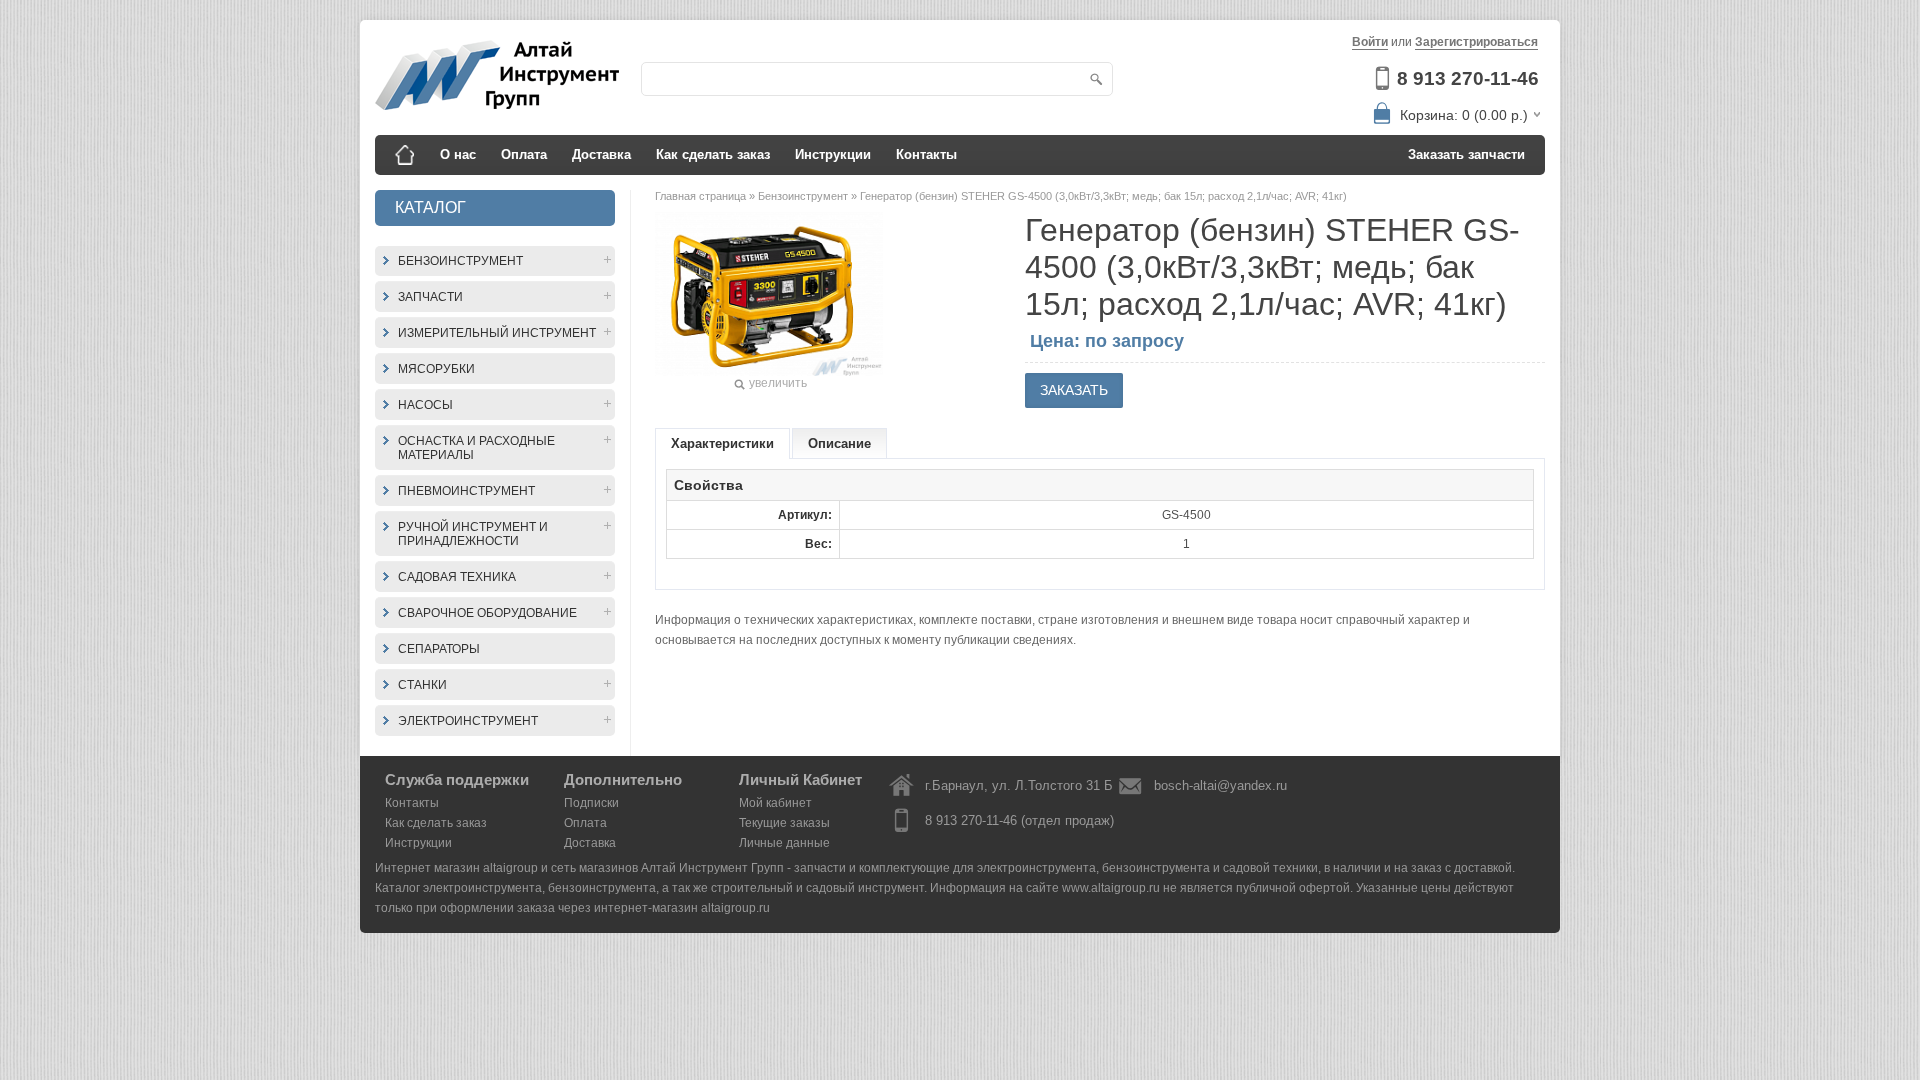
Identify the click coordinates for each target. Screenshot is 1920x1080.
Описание (839, 443)
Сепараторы (439, 649)
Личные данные (784, 843)
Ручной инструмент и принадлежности (473, 534)
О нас (458, 154)
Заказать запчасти (1466, 154)
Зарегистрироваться (1476, 42)
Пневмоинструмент (466, 491)
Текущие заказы (784, 823)
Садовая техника (457, 577)
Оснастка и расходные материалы (476, 448)
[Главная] (405, 155)
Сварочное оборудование (487, 613)
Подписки (591, 803)
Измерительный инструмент (497, 333)
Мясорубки (436, 369)
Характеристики (722, 443)
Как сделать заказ (713, 154)
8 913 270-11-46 (1468, 78)
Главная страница (702, 196)
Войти (1370, 42)
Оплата (524, 154)
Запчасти (430, 297)
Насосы (425, 405)
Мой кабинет (775, 803)
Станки (422, 685)
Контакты (926, 154)
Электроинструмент (468, 721)
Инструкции (833, 154)
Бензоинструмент (460, 261)
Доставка (601, 154)
